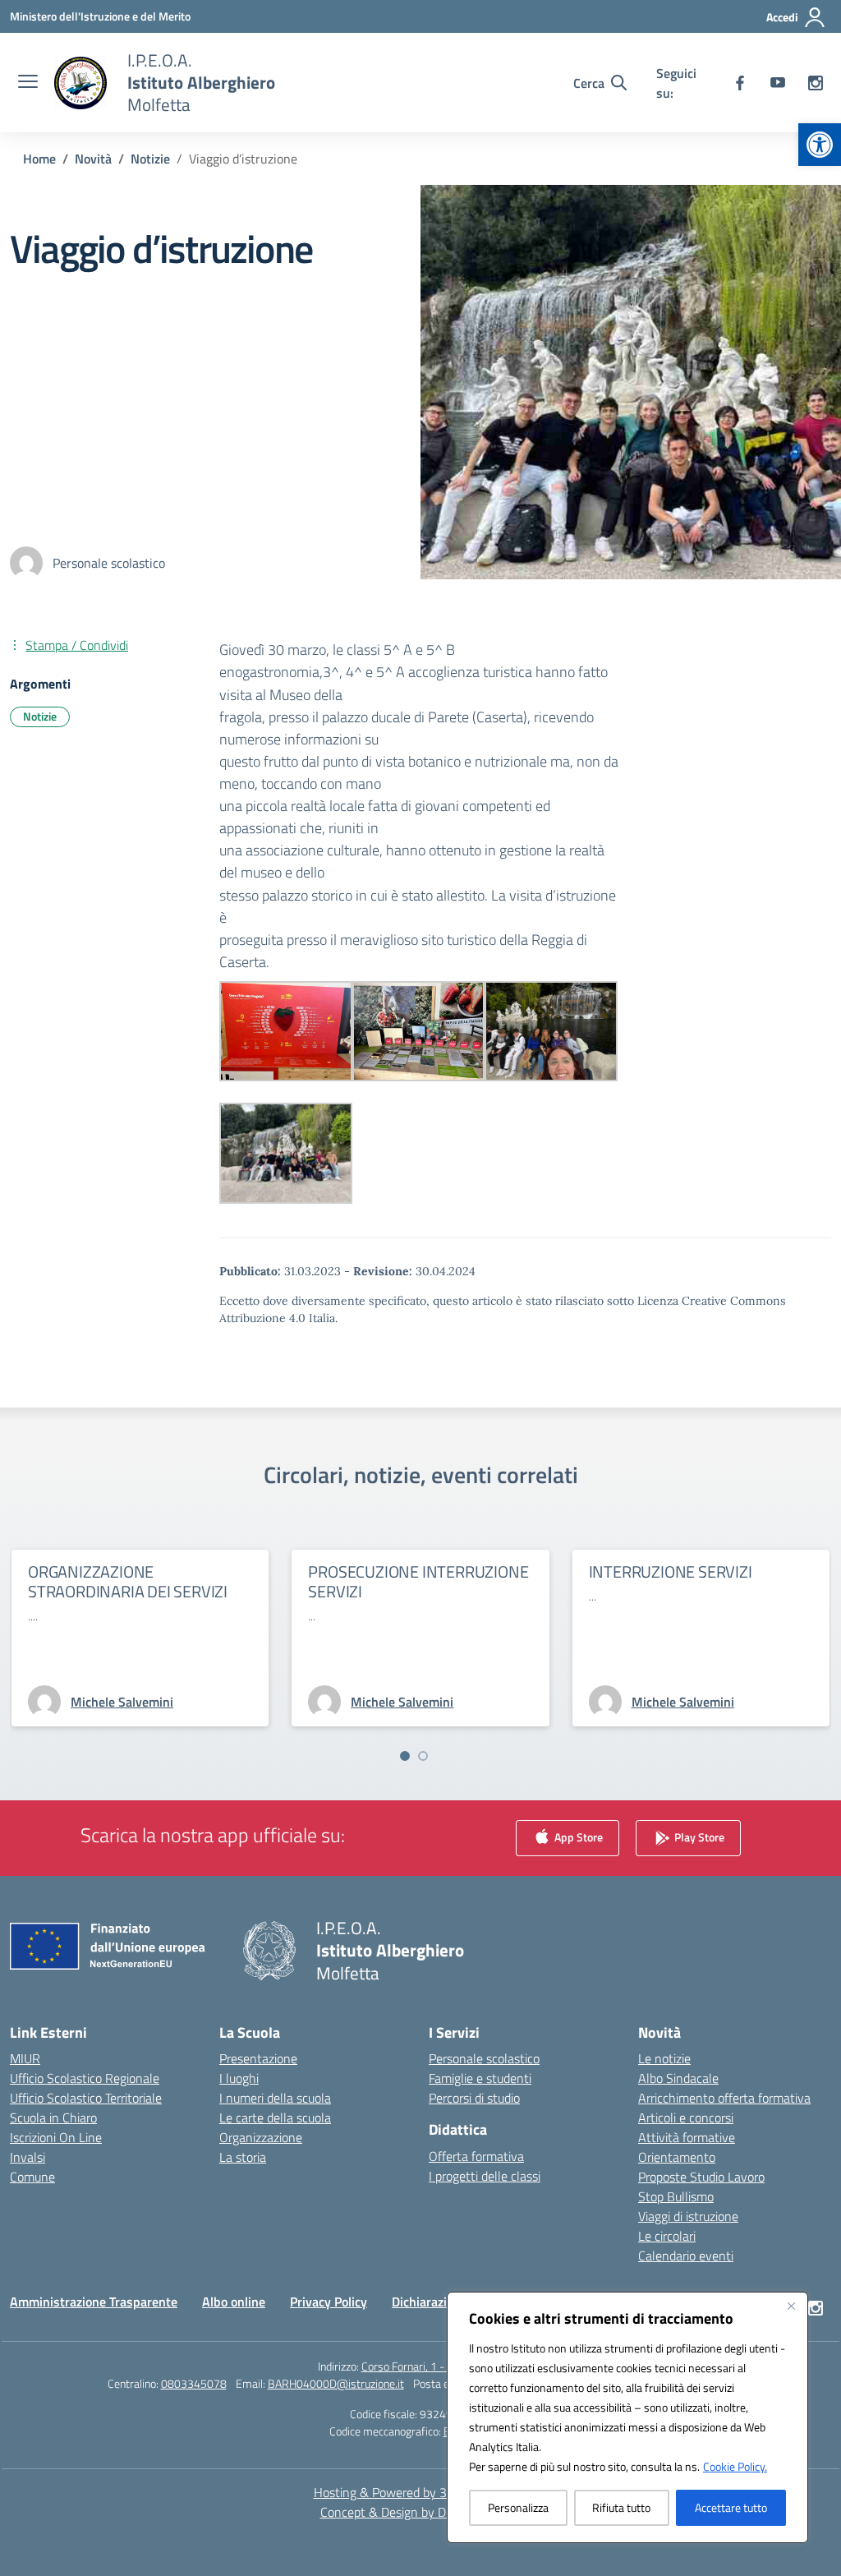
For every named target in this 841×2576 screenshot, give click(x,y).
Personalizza (518, 2507)
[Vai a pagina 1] (405, 1756)
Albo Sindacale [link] (678, 2078)
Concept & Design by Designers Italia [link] (421, 2512)
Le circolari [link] (667, 2236)
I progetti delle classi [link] (485, 2176)
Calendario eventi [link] (686, 2256)
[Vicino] (791, 2306)
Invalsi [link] (28, 2157)
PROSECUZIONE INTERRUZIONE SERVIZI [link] (418, 1581)
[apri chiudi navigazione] (28, 83)
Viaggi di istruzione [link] (688, 2216)
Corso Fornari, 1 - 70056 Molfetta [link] (443, 2366)
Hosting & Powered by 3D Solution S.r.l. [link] (421, 2492)
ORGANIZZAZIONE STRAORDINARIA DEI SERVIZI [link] (128, 1581)
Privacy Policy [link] (329, 2302)
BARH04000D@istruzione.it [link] (336, 2383)
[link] (820, 145)
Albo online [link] (234, 2302)
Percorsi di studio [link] (474, 2098)
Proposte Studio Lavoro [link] (701, 2177)
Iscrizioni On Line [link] (56, 2137)
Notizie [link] (40, 716)
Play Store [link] (698, 1837)
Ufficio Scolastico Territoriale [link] (86, 2098)
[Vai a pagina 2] (423, 1756)
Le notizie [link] (664, 2058)
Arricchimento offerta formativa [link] (724, 2098)
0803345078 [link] (194, 2383)
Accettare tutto (731, 2507)
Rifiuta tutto (621, 2507)
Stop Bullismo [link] (676, 2196)
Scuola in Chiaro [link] (53, 2117)
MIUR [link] (25, 2058)
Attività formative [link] (687, 2137)
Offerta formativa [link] (476, 2156)
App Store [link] (577, 1837)
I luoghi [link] (239, 2078)
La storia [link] (243, 2157)
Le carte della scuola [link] (275, 2117)
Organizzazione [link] (261, 2137)
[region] (627, 2417)
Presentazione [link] (258, 2058)
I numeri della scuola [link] (275, 2098)
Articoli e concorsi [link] (686, 2117)
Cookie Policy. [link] (735, 2466)
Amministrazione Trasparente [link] (94, 2302)
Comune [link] (32, 2177)
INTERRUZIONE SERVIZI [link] (671, 1571)
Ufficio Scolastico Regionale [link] (85, 2078)
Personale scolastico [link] (484, 2058)
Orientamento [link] (677, 2157)
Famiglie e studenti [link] (480, 2078)
